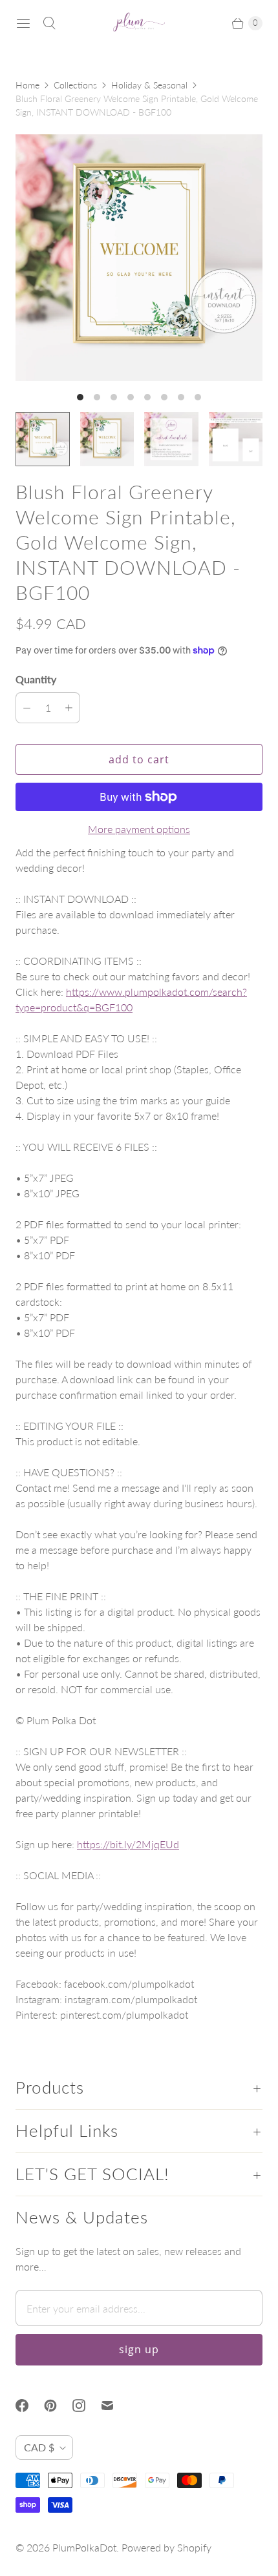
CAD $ (39, 2447)
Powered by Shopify (166, 2547)
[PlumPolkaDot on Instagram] (87, 2406)
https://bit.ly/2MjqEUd (128, 1844)
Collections (75, 85)
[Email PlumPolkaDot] (115, 2406)
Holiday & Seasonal (149, 85)
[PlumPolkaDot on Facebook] (30, 2406)
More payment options (139, 829)
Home (27, 85)
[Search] (49, 23)
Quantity (36, 679)
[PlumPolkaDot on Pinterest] (58, 2406)
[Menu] (23, 23)
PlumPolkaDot (84, 2547)
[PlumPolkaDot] (139, 23)
